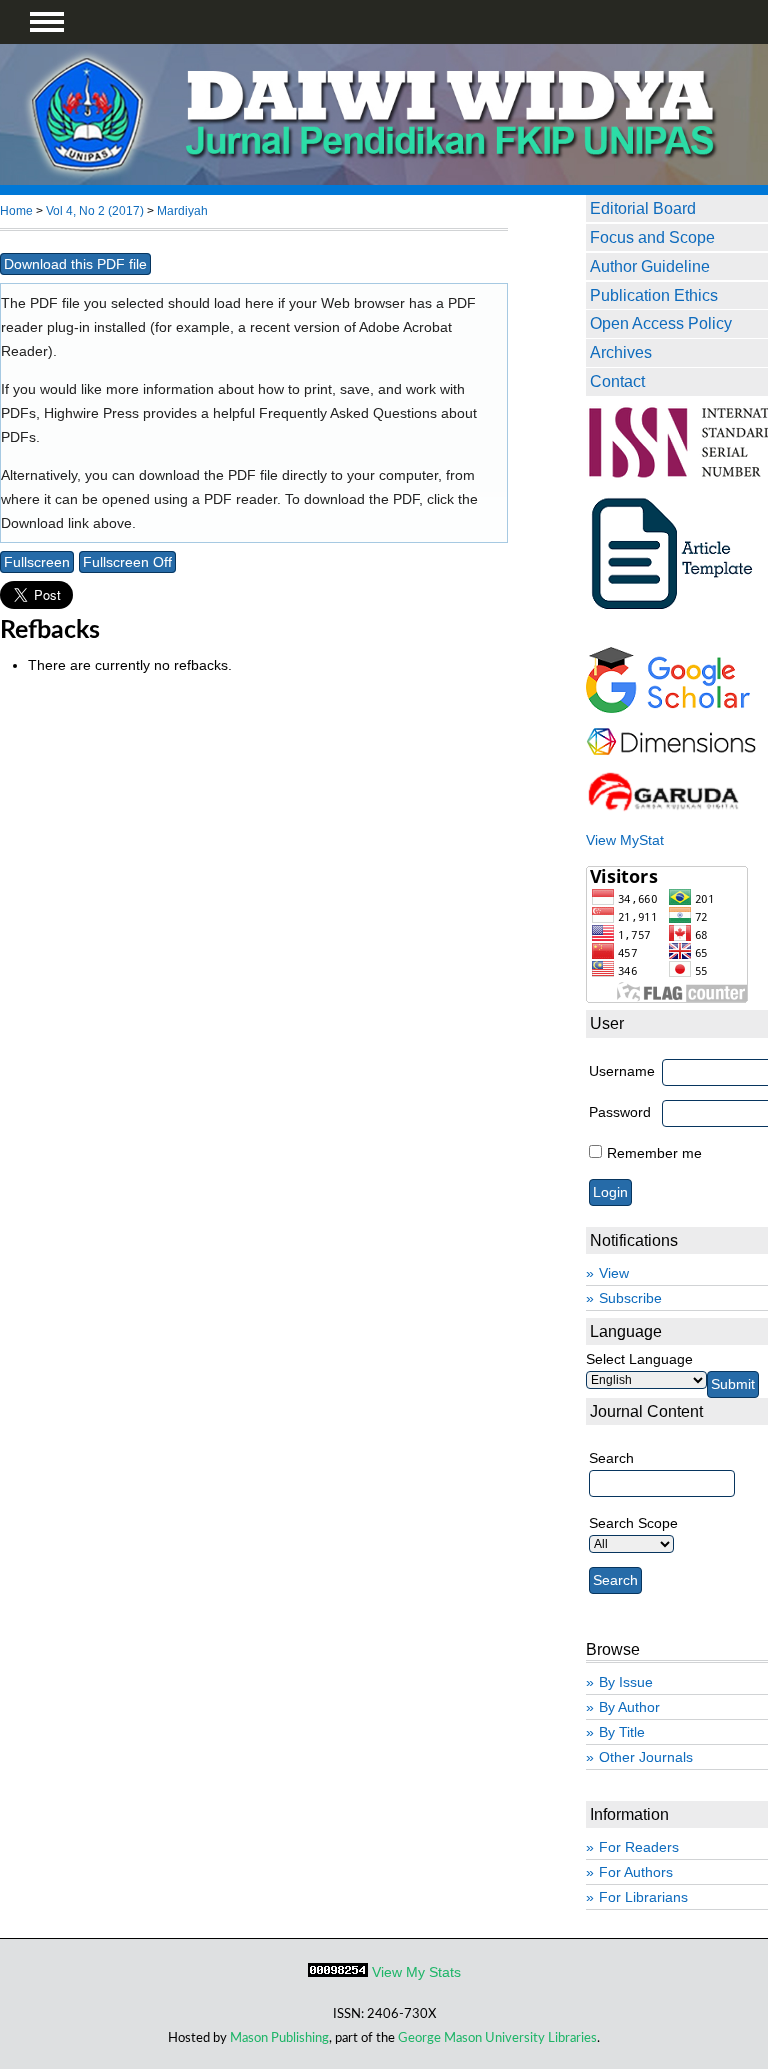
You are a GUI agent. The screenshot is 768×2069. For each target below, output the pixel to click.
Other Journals (646, 1757)
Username (622, 1071)
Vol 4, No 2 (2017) (95, 211)
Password (620, 1112)
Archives (621, 352)
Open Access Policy (661, 323)
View (614, 1273)
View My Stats (416, 1972)
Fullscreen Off (127, 562)
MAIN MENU (47, 22)
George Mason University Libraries (497, 2038)
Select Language (639, 1359)
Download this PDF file (75, 264)
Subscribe (630, 1298)
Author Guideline (650, 266)
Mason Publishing (279, 2038)
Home (16, 211)
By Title (622, 1732)
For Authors (636, 1872)
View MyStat (625, 840)
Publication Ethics (654, 295)
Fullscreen (37, 562)
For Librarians (643, 1897)
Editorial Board (643, 208)
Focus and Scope (652, 237)
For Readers (639, 1847)
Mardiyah (182, 211)
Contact (617, 381)
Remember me (654, 1153)
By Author (629, 1707)
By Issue (626, 1682)
